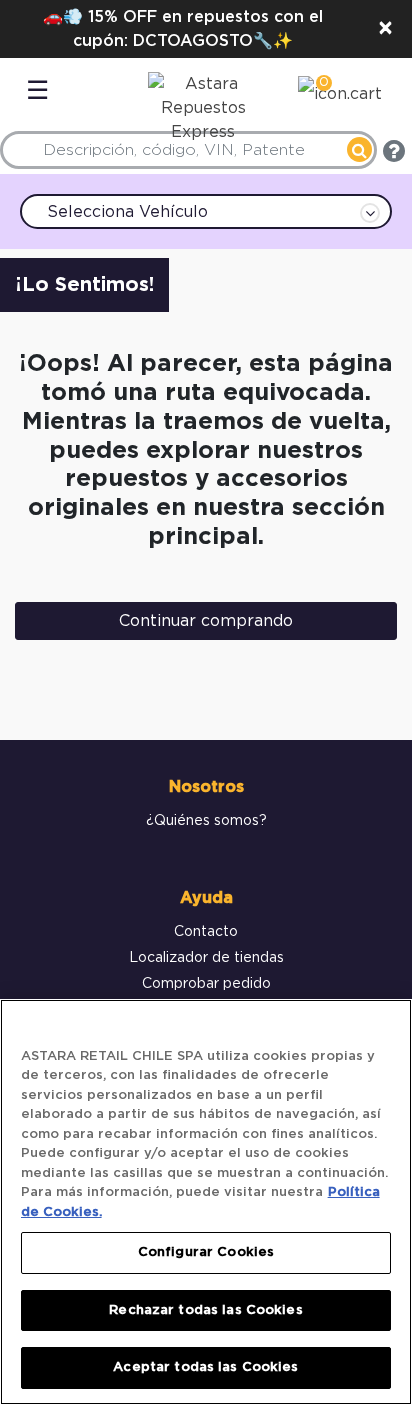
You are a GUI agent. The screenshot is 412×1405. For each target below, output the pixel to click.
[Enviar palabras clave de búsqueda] (359, 149)
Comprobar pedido (206, 984)
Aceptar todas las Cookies (205, 1367)
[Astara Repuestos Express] (198, 103)
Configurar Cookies (206, 1252)
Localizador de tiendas (206, 958)
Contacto (206, 932)
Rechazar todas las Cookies (205, 1310)
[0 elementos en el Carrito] (340, 97)
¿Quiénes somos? (206, 821)
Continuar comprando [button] (206, 621)
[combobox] (188, 150)
